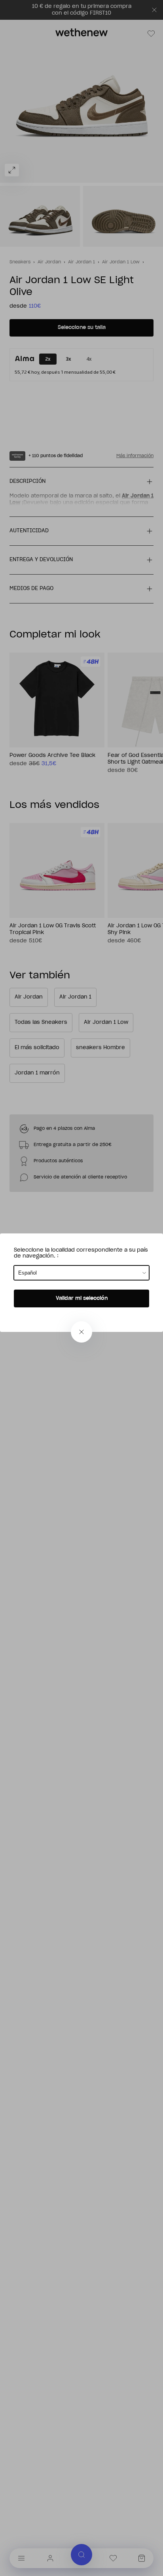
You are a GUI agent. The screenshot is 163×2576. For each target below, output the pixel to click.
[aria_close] (81, 1332)
